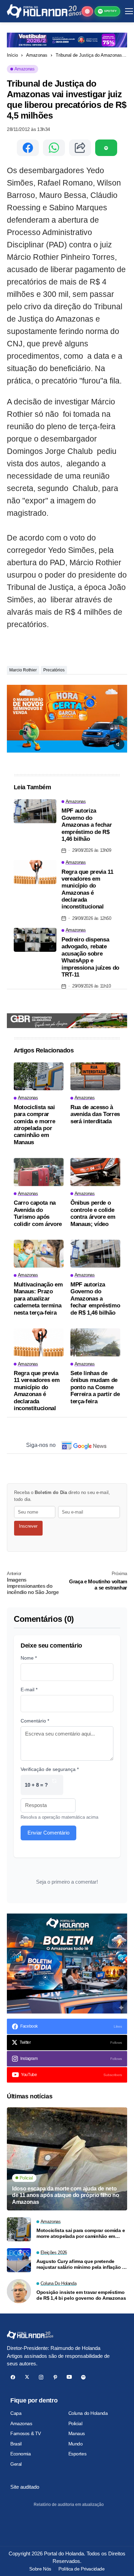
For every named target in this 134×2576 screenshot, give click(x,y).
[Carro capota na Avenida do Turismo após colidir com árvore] (39, 1172)
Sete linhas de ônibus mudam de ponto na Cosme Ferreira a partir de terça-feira (95, 1387)
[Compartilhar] (80, 148)
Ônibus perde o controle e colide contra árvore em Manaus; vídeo (93, 1213)
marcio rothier (23, 670)
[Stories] (87, 11)
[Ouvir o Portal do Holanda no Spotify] (106, 148)
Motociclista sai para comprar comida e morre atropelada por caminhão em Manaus (34, 1125)
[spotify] (83, 2377)
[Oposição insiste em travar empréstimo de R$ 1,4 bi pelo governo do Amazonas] (19, 2291)
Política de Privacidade (81, 2569)
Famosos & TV (26, 2433)
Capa (16, 2413)
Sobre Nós (40, 2569)
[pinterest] (55, 2377)
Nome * (29, 1658)
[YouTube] (69, 2377)
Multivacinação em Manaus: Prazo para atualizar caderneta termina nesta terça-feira (38, 1299)
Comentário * (35, 1721)
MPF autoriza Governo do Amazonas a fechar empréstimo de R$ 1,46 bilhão (87, 825)
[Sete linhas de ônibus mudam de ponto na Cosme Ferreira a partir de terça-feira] (95, 1342)
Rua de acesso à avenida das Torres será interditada (95, 1114)
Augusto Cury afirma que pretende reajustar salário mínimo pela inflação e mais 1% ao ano (81, 2264)
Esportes (77, 2454)
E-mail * (29, 1690)
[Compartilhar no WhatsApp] (54, 148)
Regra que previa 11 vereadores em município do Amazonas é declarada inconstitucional (87, 889)
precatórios (54, 670)
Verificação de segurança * (50, 1769)
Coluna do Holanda (88, 2413)
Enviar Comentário (48, 1833)
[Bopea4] (44, 11)
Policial (75, 2423)
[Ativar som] (119, 744)
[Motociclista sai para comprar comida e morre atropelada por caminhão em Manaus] (39, 1077)
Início (12, 55)
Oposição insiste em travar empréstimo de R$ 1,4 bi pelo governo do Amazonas (81, 2295)
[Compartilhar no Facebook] (28, 148)
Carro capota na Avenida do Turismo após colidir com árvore (38, 1213)
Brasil (16, 2444)
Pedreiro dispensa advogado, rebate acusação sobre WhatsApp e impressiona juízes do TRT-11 (90, 957)
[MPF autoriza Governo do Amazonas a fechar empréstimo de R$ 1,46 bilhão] (35, 811)
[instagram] (41, 2377)
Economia (21, 2454)
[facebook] (13, 2377)
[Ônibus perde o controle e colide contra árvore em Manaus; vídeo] (95, 1172)
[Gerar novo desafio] (54, 1785)
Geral (16, 2464)
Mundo (76, 2444)
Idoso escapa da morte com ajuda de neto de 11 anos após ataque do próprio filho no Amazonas (66, 2195)
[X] (27, 2377)
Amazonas (37, 55)
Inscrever (28, 1526)
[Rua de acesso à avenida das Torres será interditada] (95, 1077)
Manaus (77, 2433)
